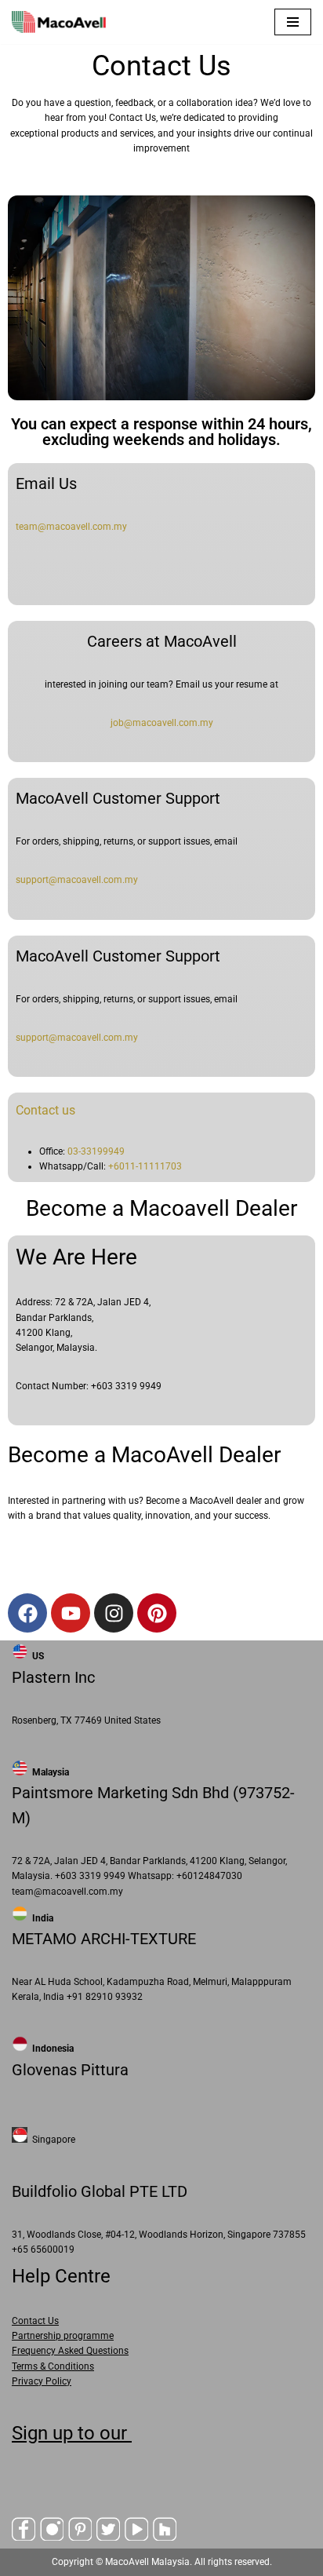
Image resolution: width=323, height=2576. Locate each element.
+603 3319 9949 (126, 1386)
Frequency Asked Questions (70, 2351)
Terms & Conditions (53, 2366)
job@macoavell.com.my (162, 723)
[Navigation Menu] (293, 22)
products (80, 133)
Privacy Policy (42, 2381)
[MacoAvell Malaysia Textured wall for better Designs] (59, 22)
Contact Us (35, 2321)
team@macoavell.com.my (71, 527)
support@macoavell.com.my (77, 880)
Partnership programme (63, 2336)
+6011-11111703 (145, 1166)
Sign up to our (72, 2433)
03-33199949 (96, 1151)
